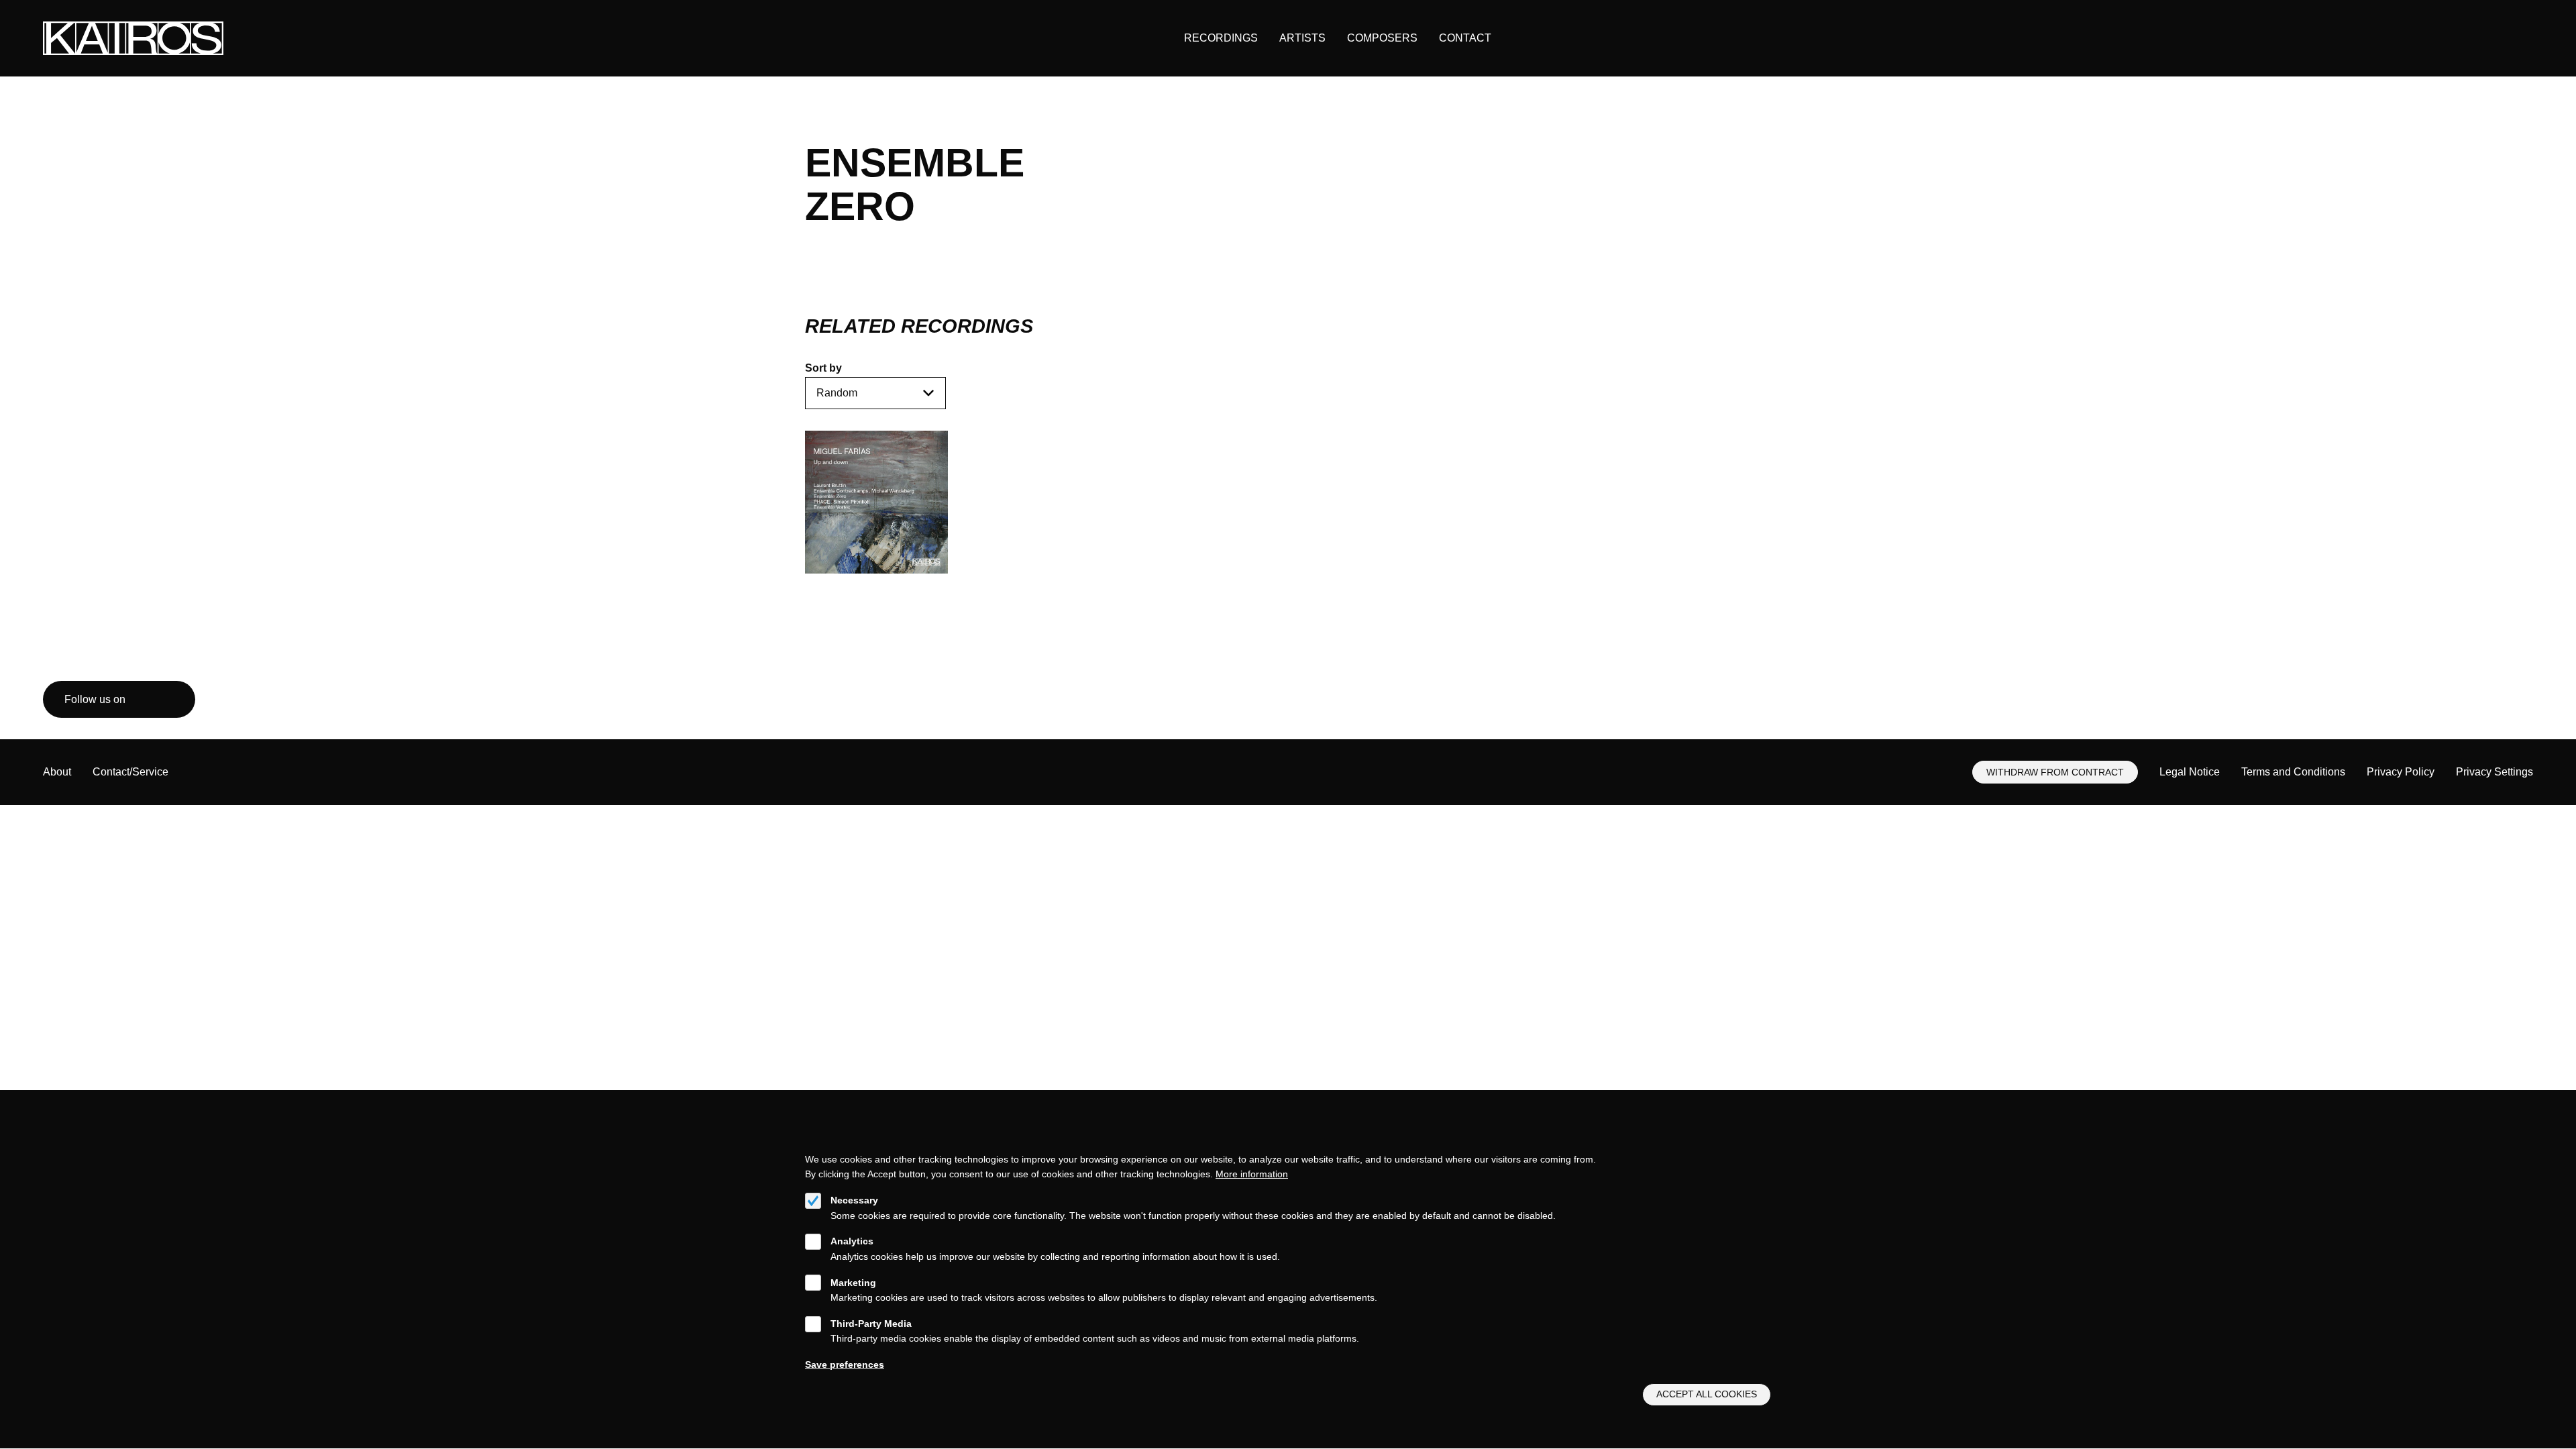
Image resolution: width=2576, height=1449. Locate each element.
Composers (1382, 38)
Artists (1302, 38)
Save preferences (845, 1364)
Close (1765, 1142)
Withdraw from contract (2055, 772)
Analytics (852, 1241)
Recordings (1221, 38)
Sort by (823, 368)
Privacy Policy (2401, 772)
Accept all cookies (1707, 1395)
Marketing (853, 1283)
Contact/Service (130, 772)
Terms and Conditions (2293, 772)
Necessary (854, 1200)
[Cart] (2492, 39)
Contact (1465, 38)
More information (1252, 1174)
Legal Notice (2190, 772)
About (57, 772)
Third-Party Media (871, 1324)
